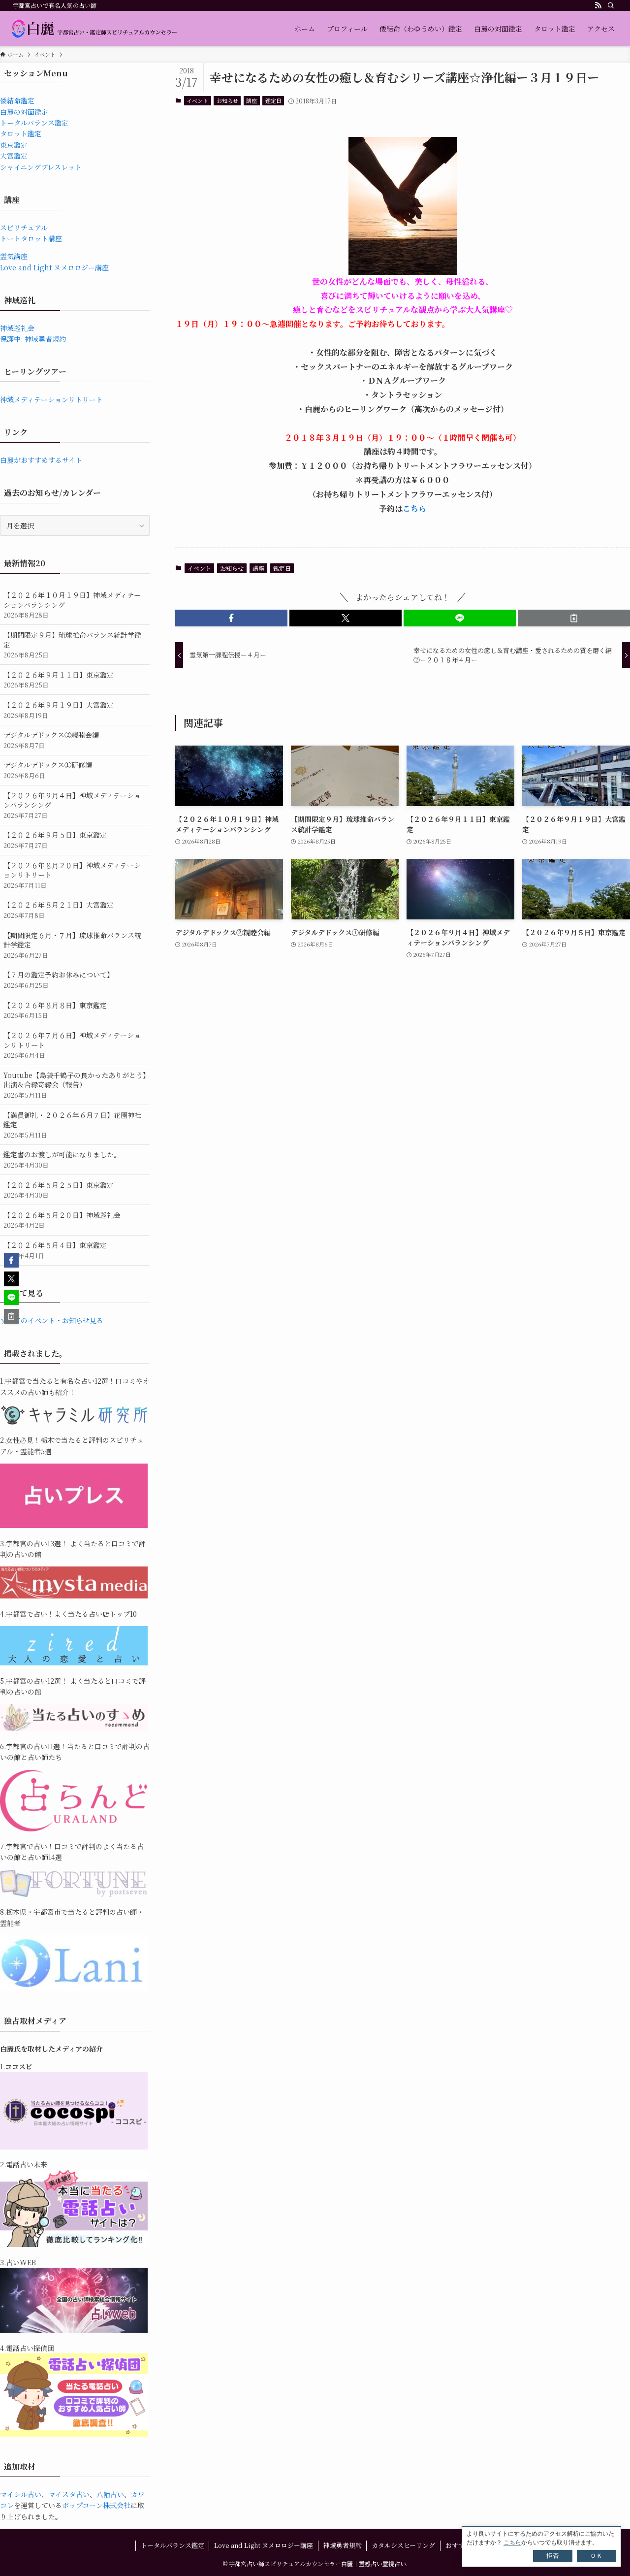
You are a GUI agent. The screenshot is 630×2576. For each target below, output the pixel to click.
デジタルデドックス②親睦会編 (51, 740)
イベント (197, 100)
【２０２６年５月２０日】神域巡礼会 (62, 1220)
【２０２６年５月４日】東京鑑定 (55, 1250)
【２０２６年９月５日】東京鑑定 (55, 840)
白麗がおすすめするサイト (41, 460)
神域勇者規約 (343, 2545)
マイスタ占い (69, 2494)
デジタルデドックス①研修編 (48, 770)
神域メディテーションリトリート (51, 399)
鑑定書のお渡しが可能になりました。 (62, 1159)
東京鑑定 (14, 145)
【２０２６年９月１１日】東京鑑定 (59, 680)
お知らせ (227, 100)
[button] (231, 618)
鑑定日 (273, 100)
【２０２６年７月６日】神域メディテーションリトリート (72, 1045)
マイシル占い (21, 2494)
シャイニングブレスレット (41, 167)
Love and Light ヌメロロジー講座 (54, 267)
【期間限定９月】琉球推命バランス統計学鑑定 (72, 645)
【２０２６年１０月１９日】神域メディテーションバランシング (72, 605)
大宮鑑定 (14, 156)
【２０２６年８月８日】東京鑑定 (55, 1010)
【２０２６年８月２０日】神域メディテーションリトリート (72, 875)
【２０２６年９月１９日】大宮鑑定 (59, 710)
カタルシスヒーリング (403, 2545)
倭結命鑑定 (17, 100)
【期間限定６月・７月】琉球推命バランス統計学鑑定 (72, 945)
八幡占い (110, 2494)
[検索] (611, 5)
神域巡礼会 (17, 328)
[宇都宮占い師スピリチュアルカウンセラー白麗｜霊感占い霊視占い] (94, 29)
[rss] (598, 5)
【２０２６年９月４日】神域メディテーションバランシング (72, 805)
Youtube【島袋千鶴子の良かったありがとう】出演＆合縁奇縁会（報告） (75, 1085)
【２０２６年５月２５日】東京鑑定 (59, 1190)
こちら (414, 508)
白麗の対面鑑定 (24, 112)
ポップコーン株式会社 (96, 2505)
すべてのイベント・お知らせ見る (52, 1320)
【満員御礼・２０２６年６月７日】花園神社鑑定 (72, 1125)
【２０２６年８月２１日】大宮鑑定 (59, 910)
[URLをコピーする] (574, 618)
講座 (252, 100)
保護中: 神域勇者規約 (33, 339)
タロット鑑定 (21, 133)
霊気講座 (14, 256)
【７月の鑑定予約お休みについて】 (59, 980)
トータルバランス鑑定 (34, 123)
